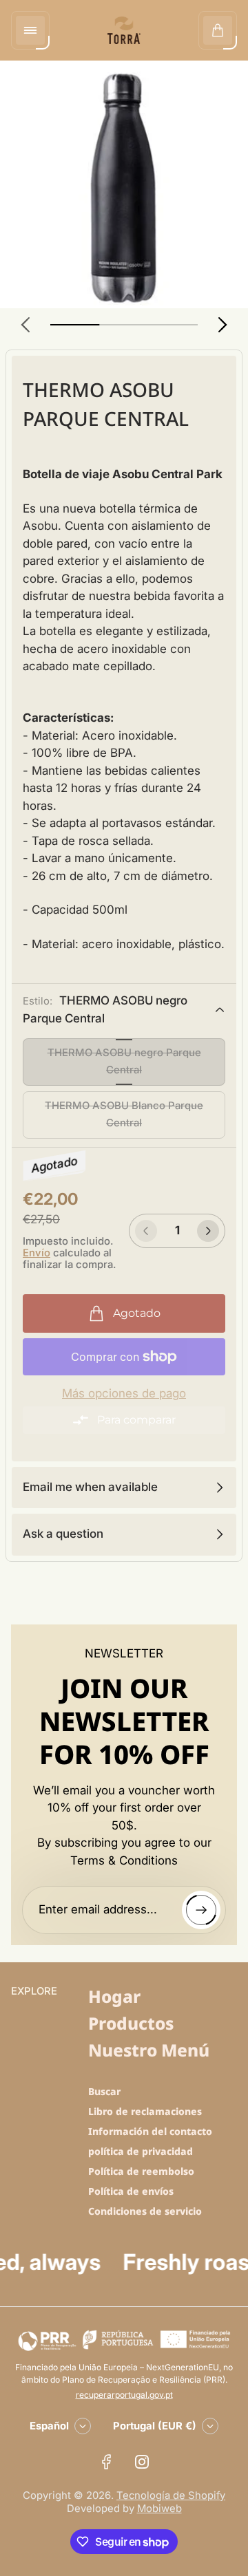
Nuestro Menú (149, 2050)
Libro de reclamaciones (145, 2111)
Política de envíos (131, 2191)
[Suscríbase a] (201, 1910)
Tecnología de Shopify (171, 2495)
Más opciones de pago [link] (124, 1394)
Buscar (104, 2091)
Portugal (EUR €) (155, 2426)
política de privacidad (141, 2151)
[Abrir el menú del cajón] (30, 30)
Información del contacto (150, 2131)
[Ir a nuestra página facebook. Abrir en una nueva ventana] (106, 2462)
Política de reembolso (141, 2171)
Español (49, 2426)
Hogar (114, 1996)
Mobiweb (159, 2509)
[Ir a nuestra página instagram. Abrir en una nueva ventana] (142, 2462)
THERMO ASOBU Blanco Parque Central (124, 1114)
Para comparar (136, 1420)
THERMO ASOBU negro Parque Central (124, 1061)
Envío (37, 1253)
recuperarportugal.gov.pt (124, 2395)
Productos (131, 2023)
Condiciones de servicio (145, 2211)
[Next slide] (223, 325)
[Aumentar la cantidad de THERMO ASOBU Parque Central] (208, 1231)
